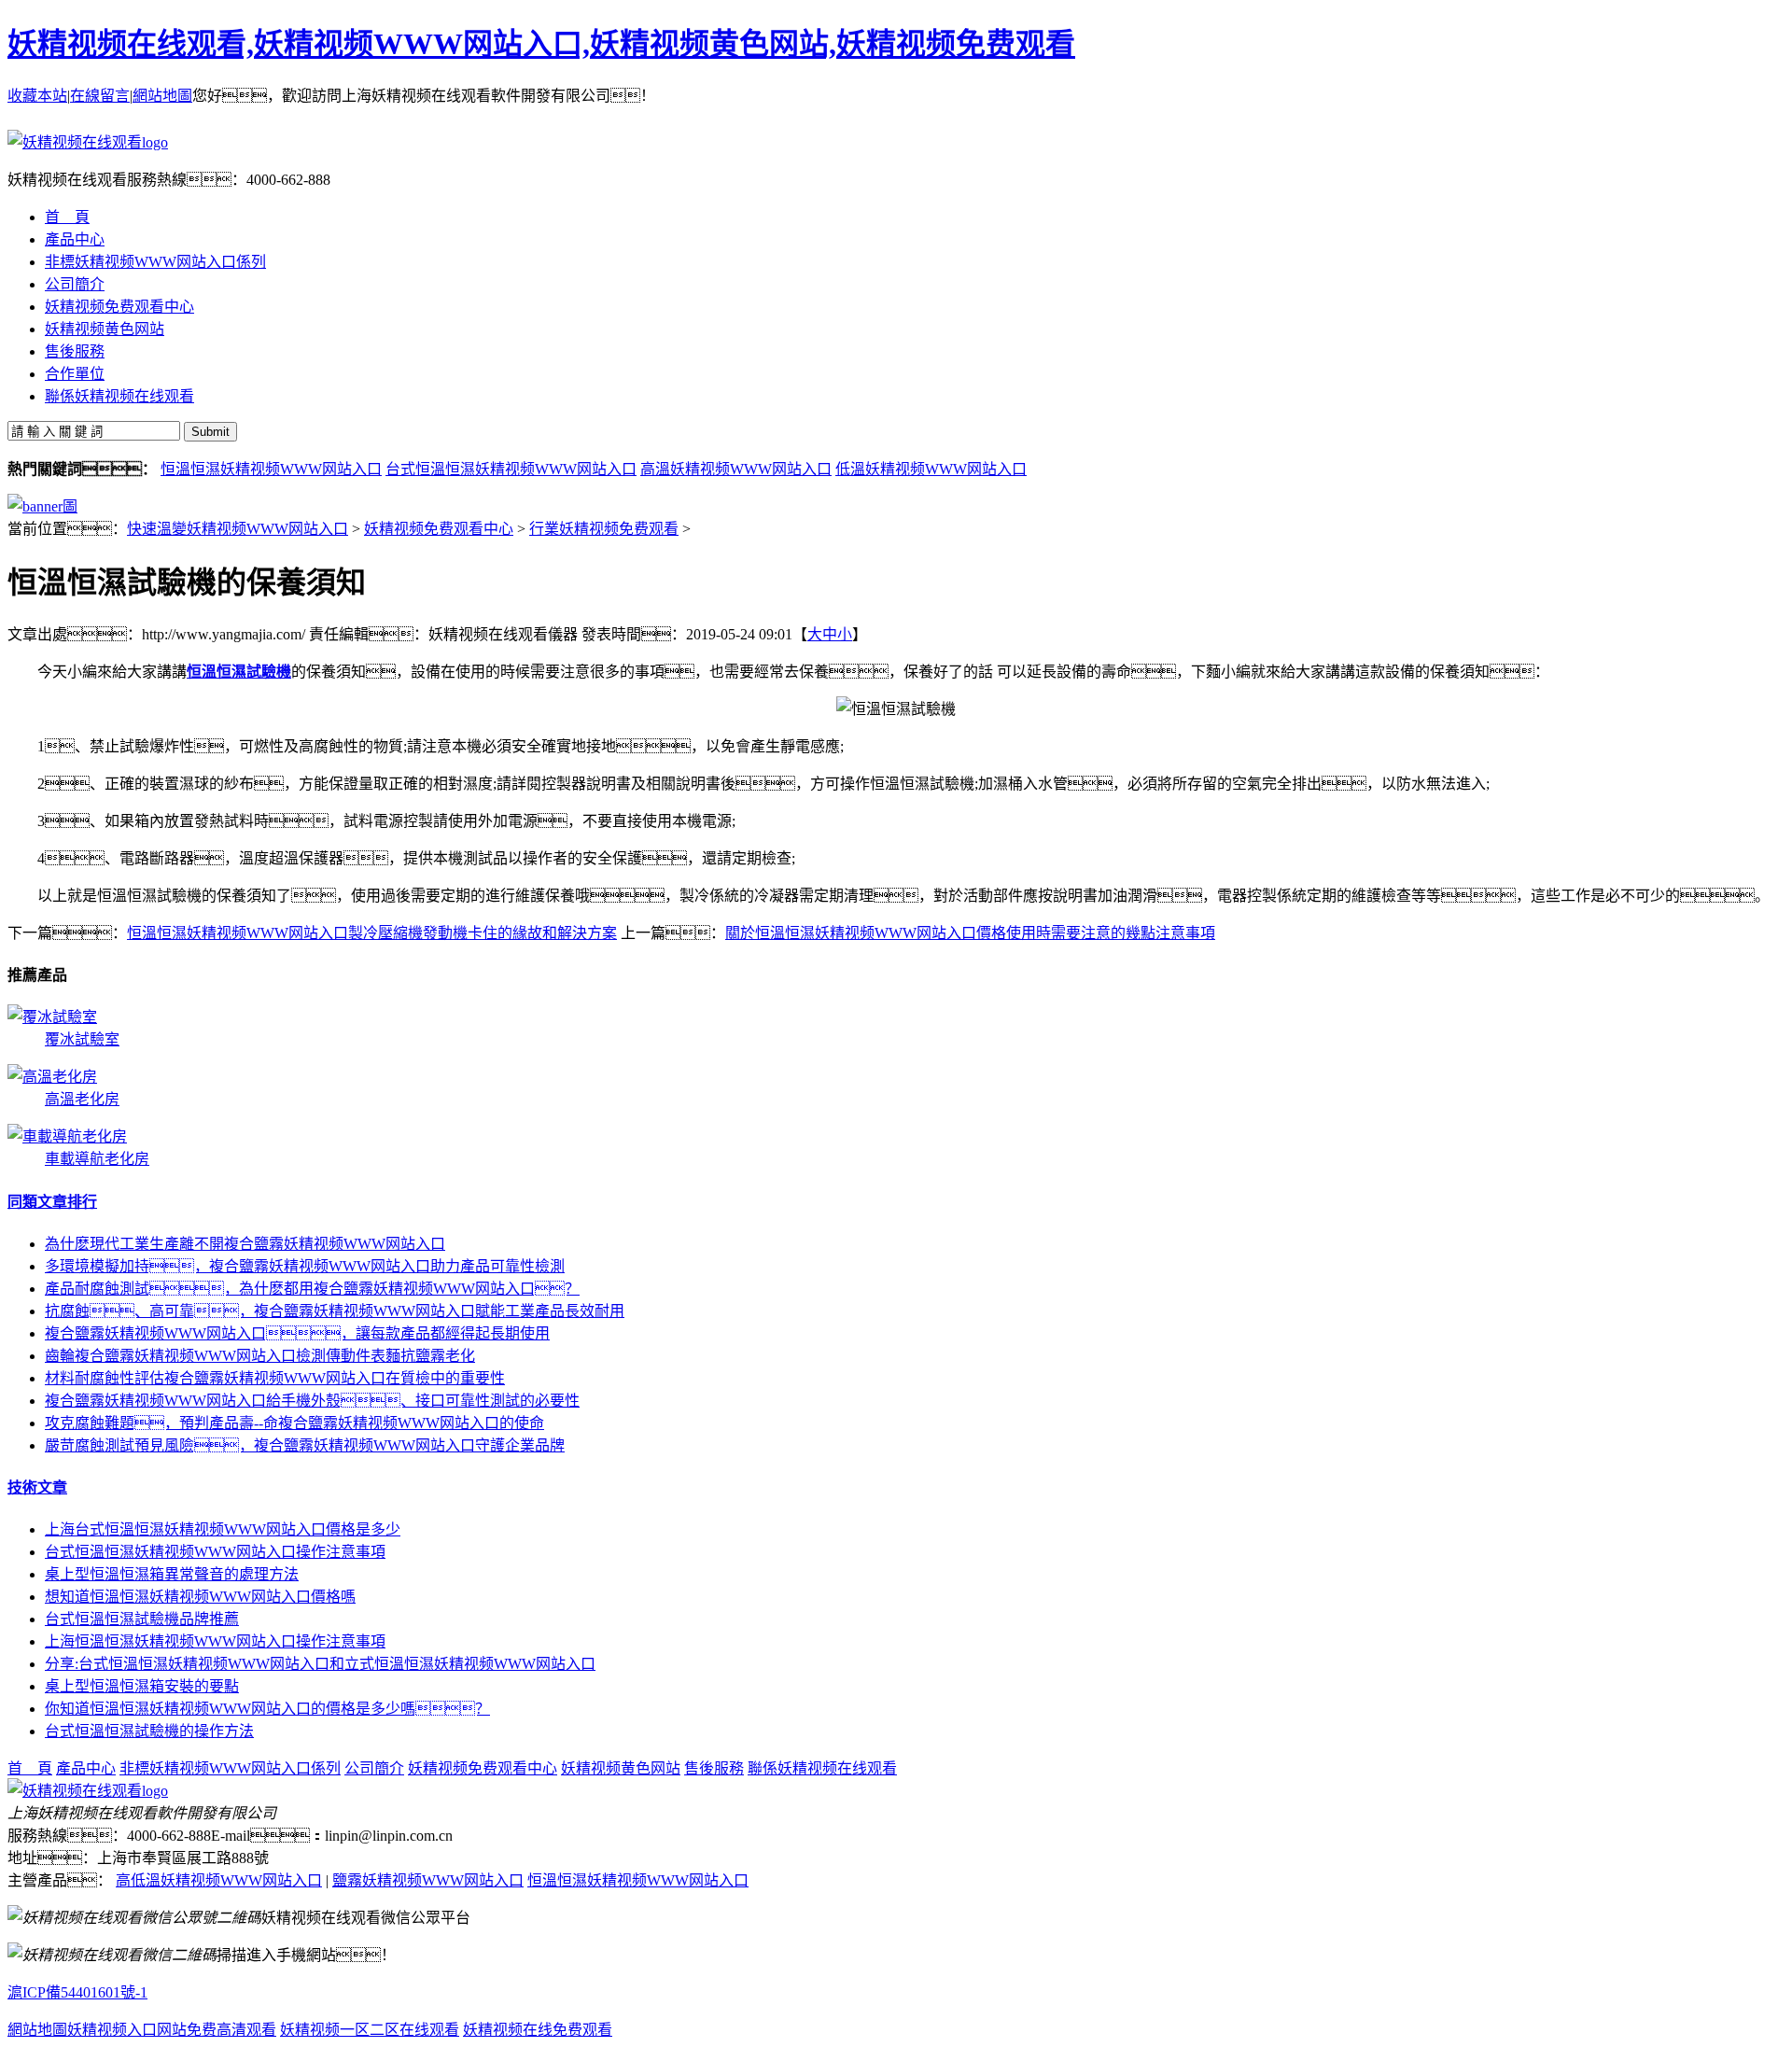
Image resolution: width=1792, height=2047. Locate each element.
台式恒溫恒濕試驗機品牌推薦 (142, 1619)
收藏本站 (37, 96)
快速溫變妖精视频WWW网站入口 (238, 529)
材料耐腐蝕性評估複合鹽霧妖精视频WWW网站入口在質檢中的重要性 (275, 1378)
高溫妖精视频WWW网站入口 (736, 469)
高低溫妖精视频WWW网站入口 (219, 1880)
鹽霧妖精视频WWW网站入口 (428, 1880)
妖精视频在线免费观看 (538, 2030)
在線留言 (100, 96)
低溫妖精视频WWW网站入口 (931, 469)
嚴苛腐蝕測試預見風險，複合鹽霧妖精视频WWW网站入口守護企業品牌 (305, 1445)
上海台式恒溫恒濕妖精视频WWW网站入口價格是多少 (223, 1529)
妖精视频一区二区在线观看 (370, 2030)
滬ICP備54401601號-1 (77, 1992)
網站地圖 (162, 96)
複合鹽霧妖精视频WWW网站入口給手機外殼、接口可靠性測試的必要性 (312, 1401)
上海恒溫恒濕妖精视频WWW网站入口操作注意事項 (215, 1641)
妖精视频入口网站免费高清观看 (172, 2030)
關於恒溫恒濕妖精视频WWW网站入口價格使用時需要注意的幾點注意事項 (970, 933)
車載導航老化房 (97, 1159)
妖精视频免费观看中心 (439, 529)
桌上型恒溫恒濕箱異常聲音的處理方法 (172, 1574)
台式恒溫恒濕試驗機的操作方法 (149, 1731)
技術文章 (37, 1487)
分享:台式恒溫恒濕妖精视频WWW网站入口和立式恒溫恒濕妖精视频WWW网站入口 (320, 1664)
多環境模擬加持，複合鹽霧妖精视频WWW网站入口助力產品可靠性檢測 (305, 1266)
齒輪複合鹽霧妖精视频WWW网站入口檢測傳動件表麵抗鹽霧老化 (260, 1356)
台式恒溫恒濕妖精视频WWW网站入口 (511, 469)
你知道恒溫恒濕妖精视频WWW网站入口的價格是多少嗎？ (267, 1709)
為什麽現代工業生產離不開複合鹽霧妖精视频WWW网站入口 (245, 1244)
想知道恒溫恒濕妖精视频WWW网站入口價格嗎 (200, 1597)
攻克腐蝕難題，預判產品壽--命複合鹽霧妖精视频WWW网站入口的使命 (294, 1423)
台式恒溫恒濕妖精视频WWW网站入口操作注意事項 (215, 1552)
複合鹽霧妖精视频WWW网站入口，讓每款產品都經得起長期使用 (297, 1333)
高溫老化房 (82, 1099)
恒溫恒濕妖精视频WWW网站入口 (271, 469)
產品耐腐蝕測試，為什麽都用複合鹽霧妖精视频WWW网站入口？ (312, 1289)
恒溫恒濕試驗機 (239, 672)
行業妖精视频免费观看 (604, 529)
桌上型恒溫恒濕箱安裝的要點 (142, 1686)
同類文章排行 (52, 1202)
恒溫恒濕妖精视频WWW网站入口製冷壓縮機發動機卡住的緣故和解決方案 (372, 933)
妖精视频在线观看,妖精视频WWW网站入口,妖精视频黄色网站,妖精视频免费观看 (541, 44)
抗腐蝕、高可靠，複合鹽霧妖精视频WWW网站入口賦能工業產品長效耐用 (335, 1311)
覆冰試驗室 (82, 1039)
